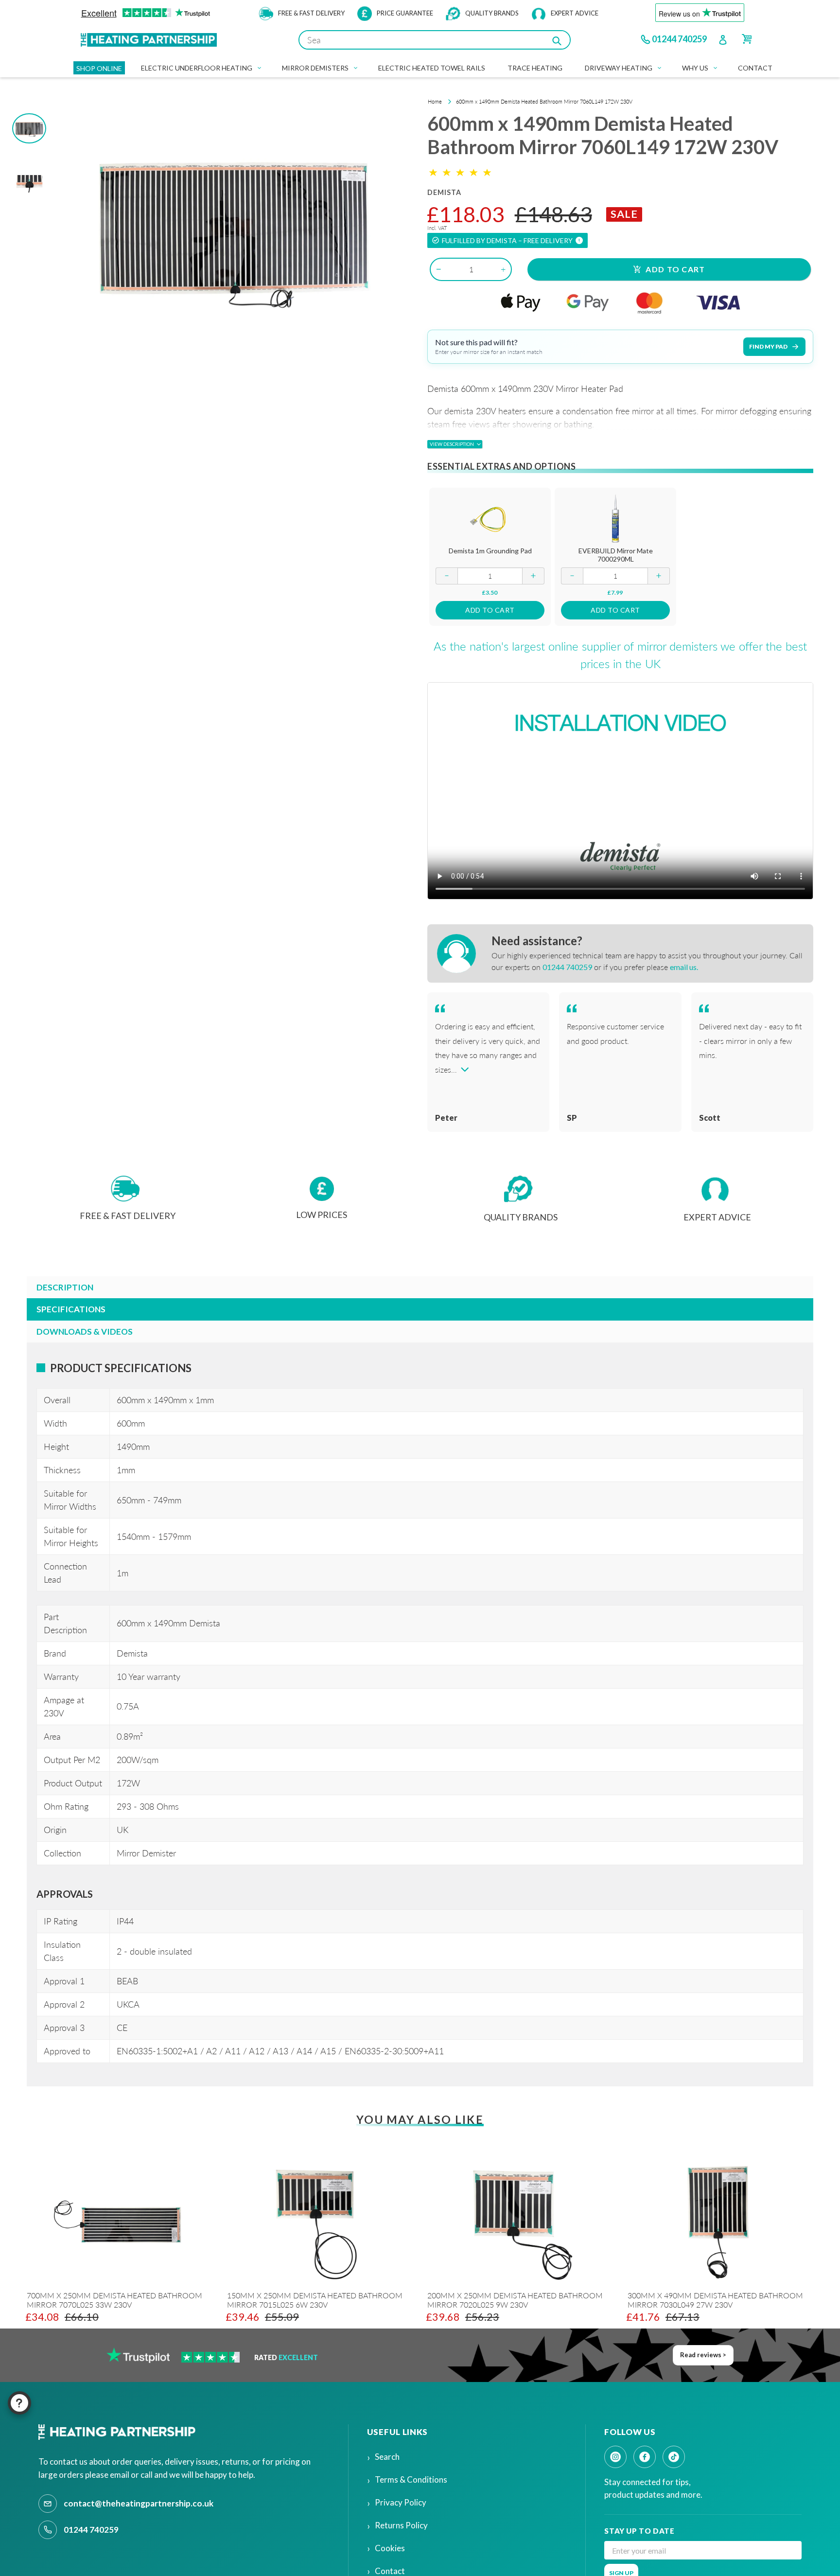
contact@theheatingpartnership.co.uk (139, 2503)
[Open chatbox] (19, 2403)
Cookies (390, 2548)
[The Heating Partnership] (119, 2432)
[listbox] (413, 2254)
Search (387, 2457)
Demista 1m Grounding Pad (490, 551)
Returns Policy (401, 2525)
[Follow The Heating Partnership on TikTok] (674, 2457)
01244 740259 (679, 39)
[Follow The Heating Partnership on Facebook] (645, 2457)
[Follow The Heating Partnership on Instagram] (615, 2457)
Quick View (490, 518)
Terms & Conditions (411, 2479)
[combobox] (435, 40)
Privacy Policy (401, 2502)
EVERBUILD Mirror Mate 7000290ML (616, 555)
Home (435, 101)
